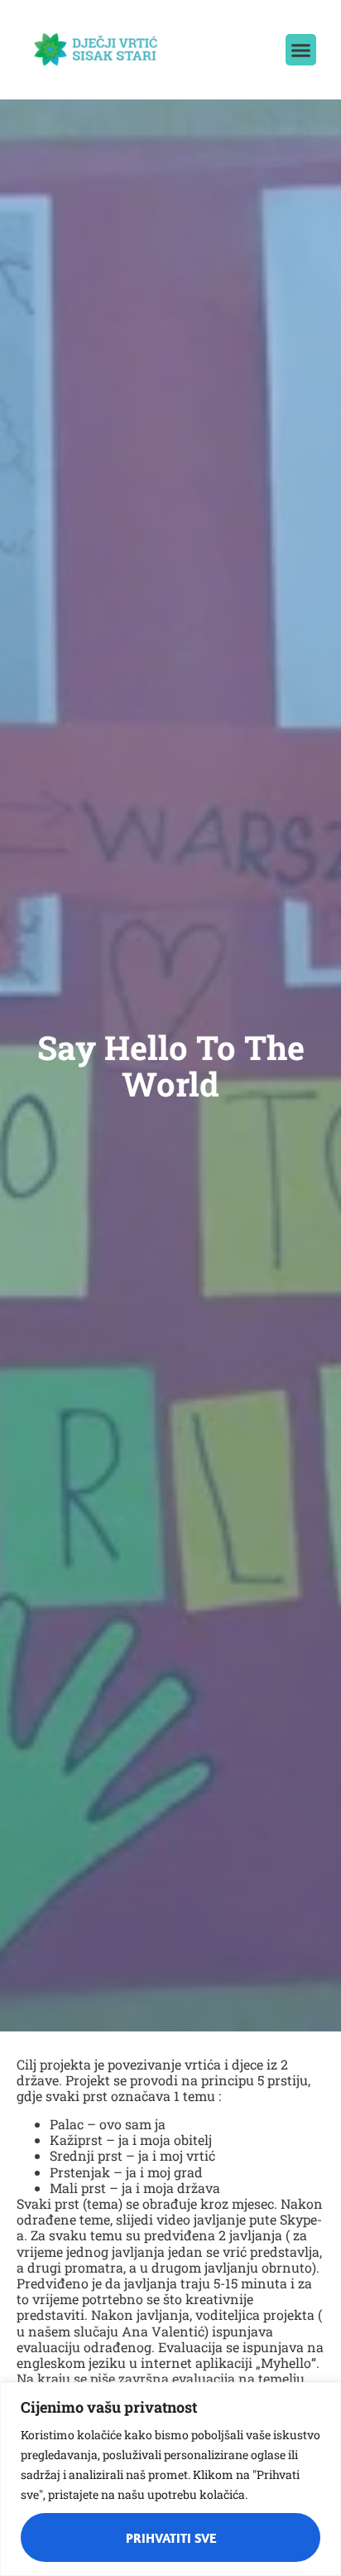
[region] (170, 2479)
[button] (301, 50)
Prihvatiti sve (171, 2538)
